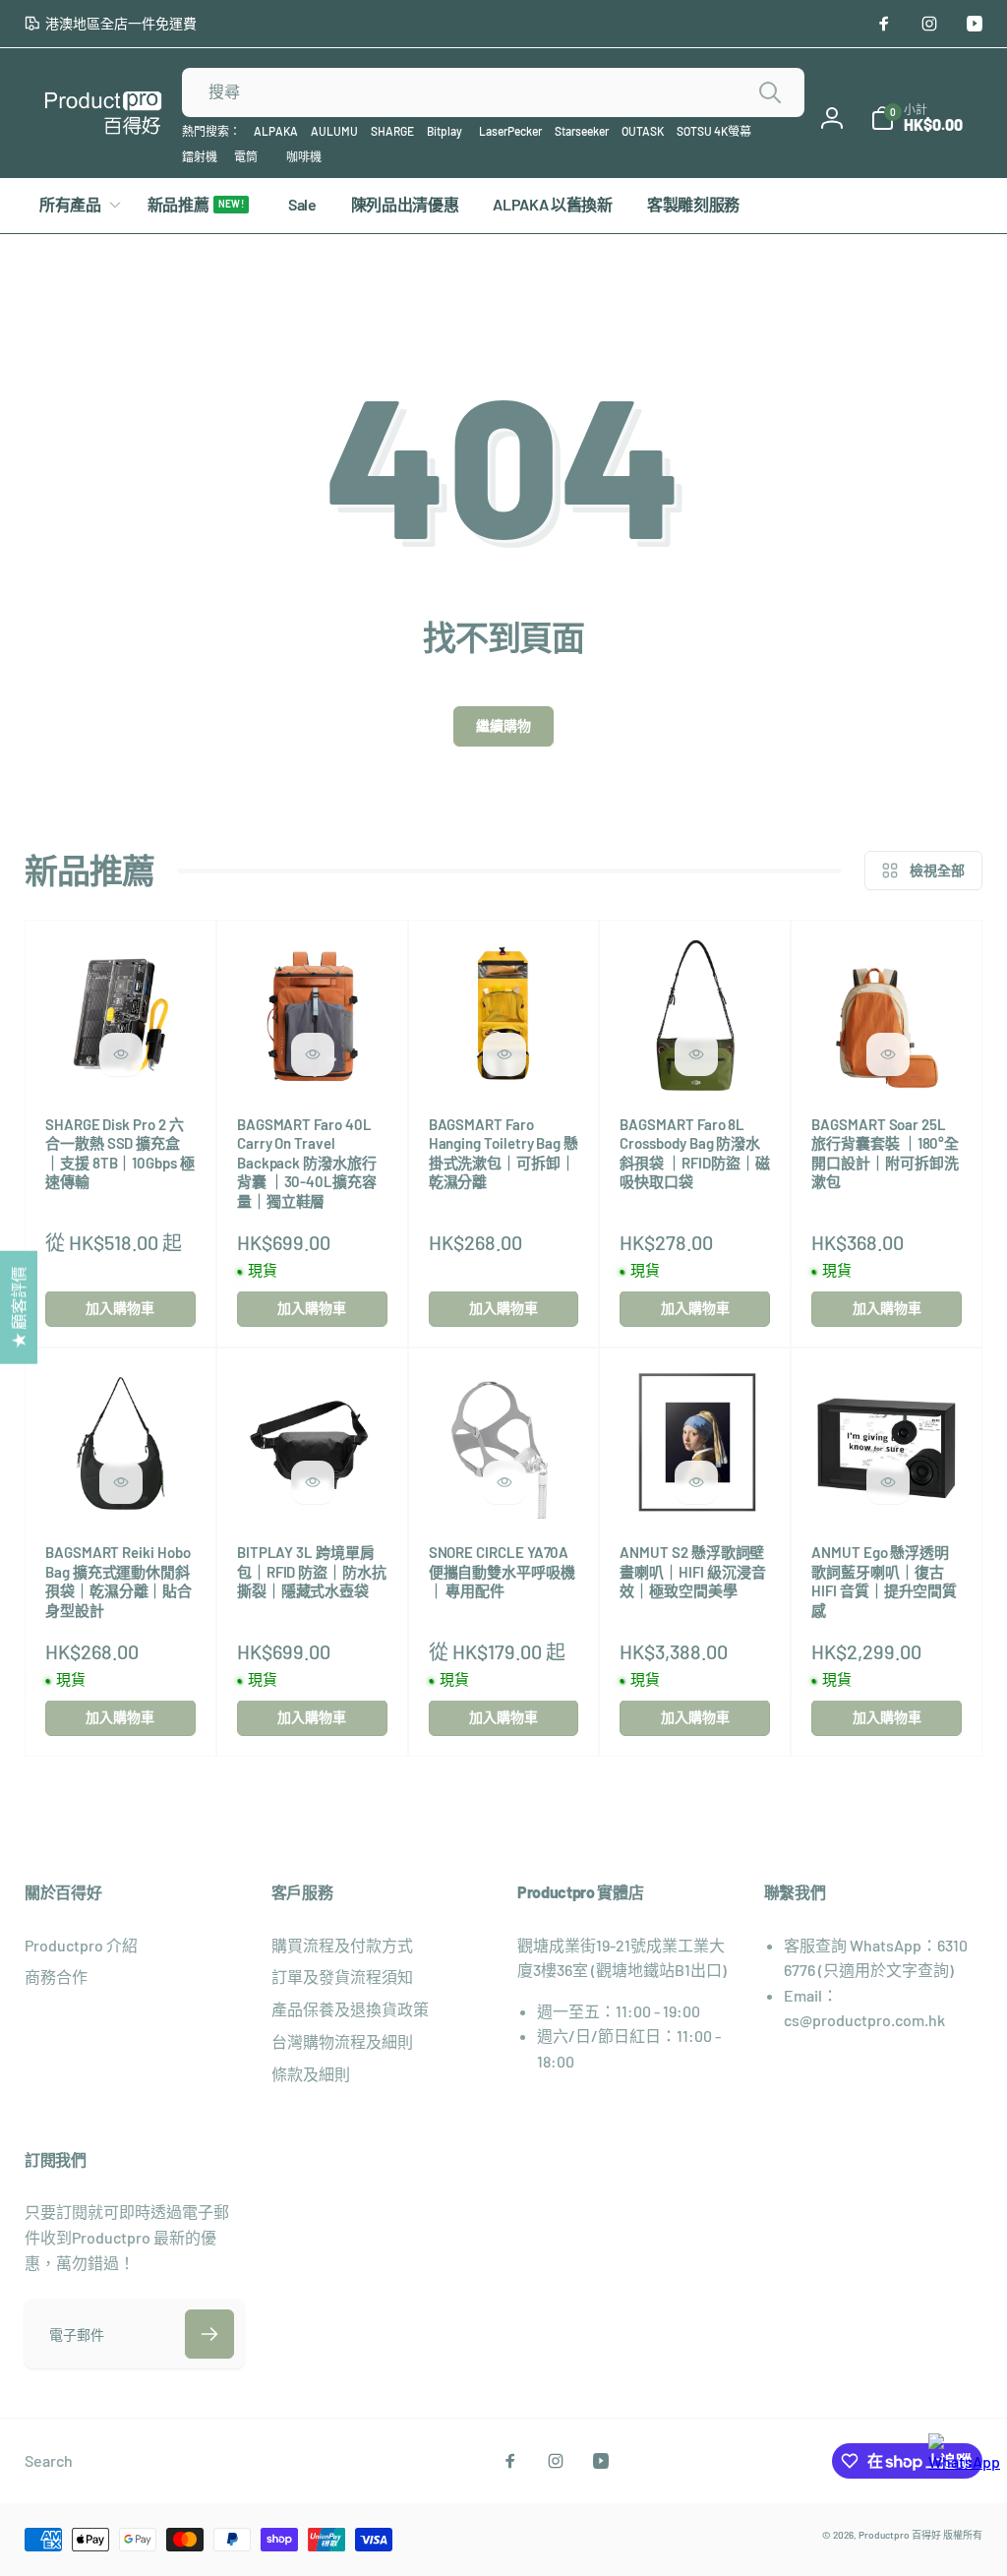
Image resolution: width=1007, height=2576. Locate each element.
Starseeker (582, 131)
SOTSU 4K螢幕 (714, 131)
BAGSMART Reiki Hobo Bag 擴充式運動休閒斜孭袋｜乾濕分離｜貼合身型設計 (118, 1581)
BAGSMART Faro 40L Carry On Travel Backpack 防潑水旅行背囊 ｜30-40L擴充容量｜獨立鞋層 (307, 1163)
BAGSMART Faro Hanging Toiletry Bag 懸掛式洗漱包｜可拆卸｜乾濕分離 (503, 1153)
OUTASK (643, 131)
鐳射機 (200, 156)
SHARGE (392, 131)
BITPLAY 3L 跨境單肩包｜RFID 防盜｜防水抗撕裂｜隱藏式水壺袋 (312, 1571)
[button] (917, 118)
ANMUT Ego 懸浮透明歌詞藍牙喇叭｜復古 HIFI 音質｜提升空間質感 (884, 1581)
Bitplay (444, 131)
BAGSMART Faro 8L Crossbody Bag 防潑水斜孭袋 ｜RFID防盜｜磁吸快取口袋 (694, 1153)
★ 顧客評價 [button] (18, 1307)
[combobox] (493, 92)
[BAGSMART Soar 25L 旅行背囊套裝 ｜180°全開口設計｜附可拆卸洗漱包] (888, 1054)
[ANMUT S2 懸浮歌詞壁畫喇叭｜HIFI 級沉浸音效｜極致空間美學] (696, 1482)
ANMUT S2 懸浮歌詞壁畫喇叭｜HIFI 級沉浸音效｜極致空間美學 (692, 1571)
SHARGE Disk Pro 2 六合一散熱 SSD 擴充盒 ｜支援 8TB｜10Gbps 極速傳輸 (120, 1153)
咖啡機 (304, 156)
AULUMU (334, 131)
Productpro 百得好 (900, 2535)
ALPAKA (276, 131)
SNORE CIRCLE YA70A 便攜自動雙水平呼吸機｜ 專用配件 (502, 1571)
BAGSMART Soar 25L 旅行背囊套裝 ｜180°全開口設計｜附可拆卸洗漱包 (885, 1153)
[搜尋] (770, 92)
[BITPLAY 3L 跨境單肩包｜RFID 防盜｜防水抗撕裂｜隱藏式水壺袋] (313, 1482)
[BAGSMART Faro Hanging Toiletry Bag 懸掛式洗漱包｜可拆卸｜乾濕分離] (504, 1054)
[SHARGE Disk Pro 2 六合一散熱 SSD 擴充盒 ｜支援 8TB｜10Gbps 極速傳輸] (121, 1054)
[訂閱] (209, 2334)
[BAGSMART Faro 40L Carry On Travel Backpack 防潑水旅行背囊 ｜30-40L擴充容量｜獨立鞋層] (313, 1054)
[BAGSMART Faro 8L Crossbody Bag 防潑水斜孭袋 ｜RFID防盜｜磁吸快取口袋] (696, 1054)
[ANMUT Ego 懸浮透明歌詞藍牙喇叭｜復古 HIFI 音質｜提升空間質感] (888, 1482)
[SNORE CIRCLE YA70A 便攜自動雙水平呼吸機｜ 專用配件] (504, 1482)
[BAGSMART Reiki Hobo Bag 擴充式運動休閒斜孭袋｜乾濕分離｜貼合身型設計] (121, 1482)
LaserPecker (510, 131)
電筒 (246, 156)
